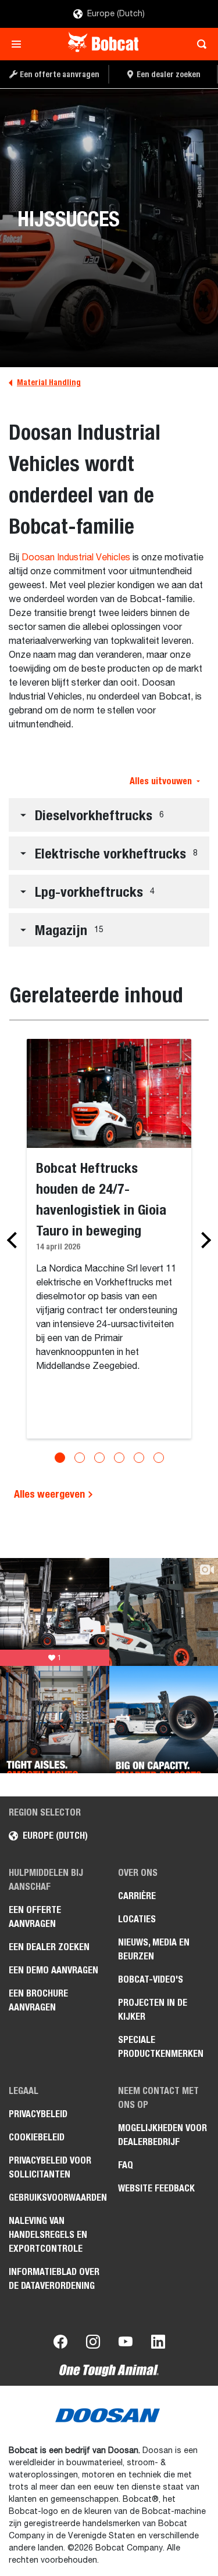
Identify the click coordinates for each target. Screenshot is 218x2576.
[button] (109, 815)
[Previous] (15, 1240)
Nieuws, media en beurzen (154, 1949)
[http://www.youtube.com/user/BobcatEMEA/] (126, 2344)
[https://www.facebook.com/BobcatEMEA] (60, 2344)
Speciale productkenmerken (161, 2047)
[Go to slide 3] (99, 1458)
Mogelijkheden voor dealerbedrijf (162, 2135)
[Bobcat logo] (104, 44)
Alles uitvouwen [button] (161, 781)
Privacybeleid (38, 2114)
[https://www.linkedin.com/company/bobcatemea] (158, 2344)
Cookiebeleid (37, 2137)
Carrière (137, 1896)
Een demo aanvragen (53, 1970)
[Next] (203, 1240)
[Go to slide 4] (119, 1458)
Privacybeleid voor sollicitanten (50, 2167)
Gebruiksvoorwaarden (55, 2198)
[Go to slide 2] (80, 1458)
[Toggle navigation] (19, 44)
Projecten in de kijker (153, 2010)
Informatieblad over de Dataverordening (54, 2279)
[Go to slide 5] (139, 1458)
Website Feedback (156, 2188)
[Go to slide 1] (60, 1458)
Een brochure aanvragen (38, 2000)
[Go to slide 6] (159, 1458)
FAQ (126, 2165)
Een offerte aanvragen (35, 1917)
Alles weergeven (51, 1494)
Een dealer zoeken (49, 1947)
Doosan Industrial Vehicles (76, 558)
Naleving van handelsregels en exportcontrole (48, 2235)
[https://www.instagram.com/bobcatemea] (93, 2344)
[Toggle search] (199, 44)
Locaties (137, 1919)
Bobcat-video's (151, 1979)
